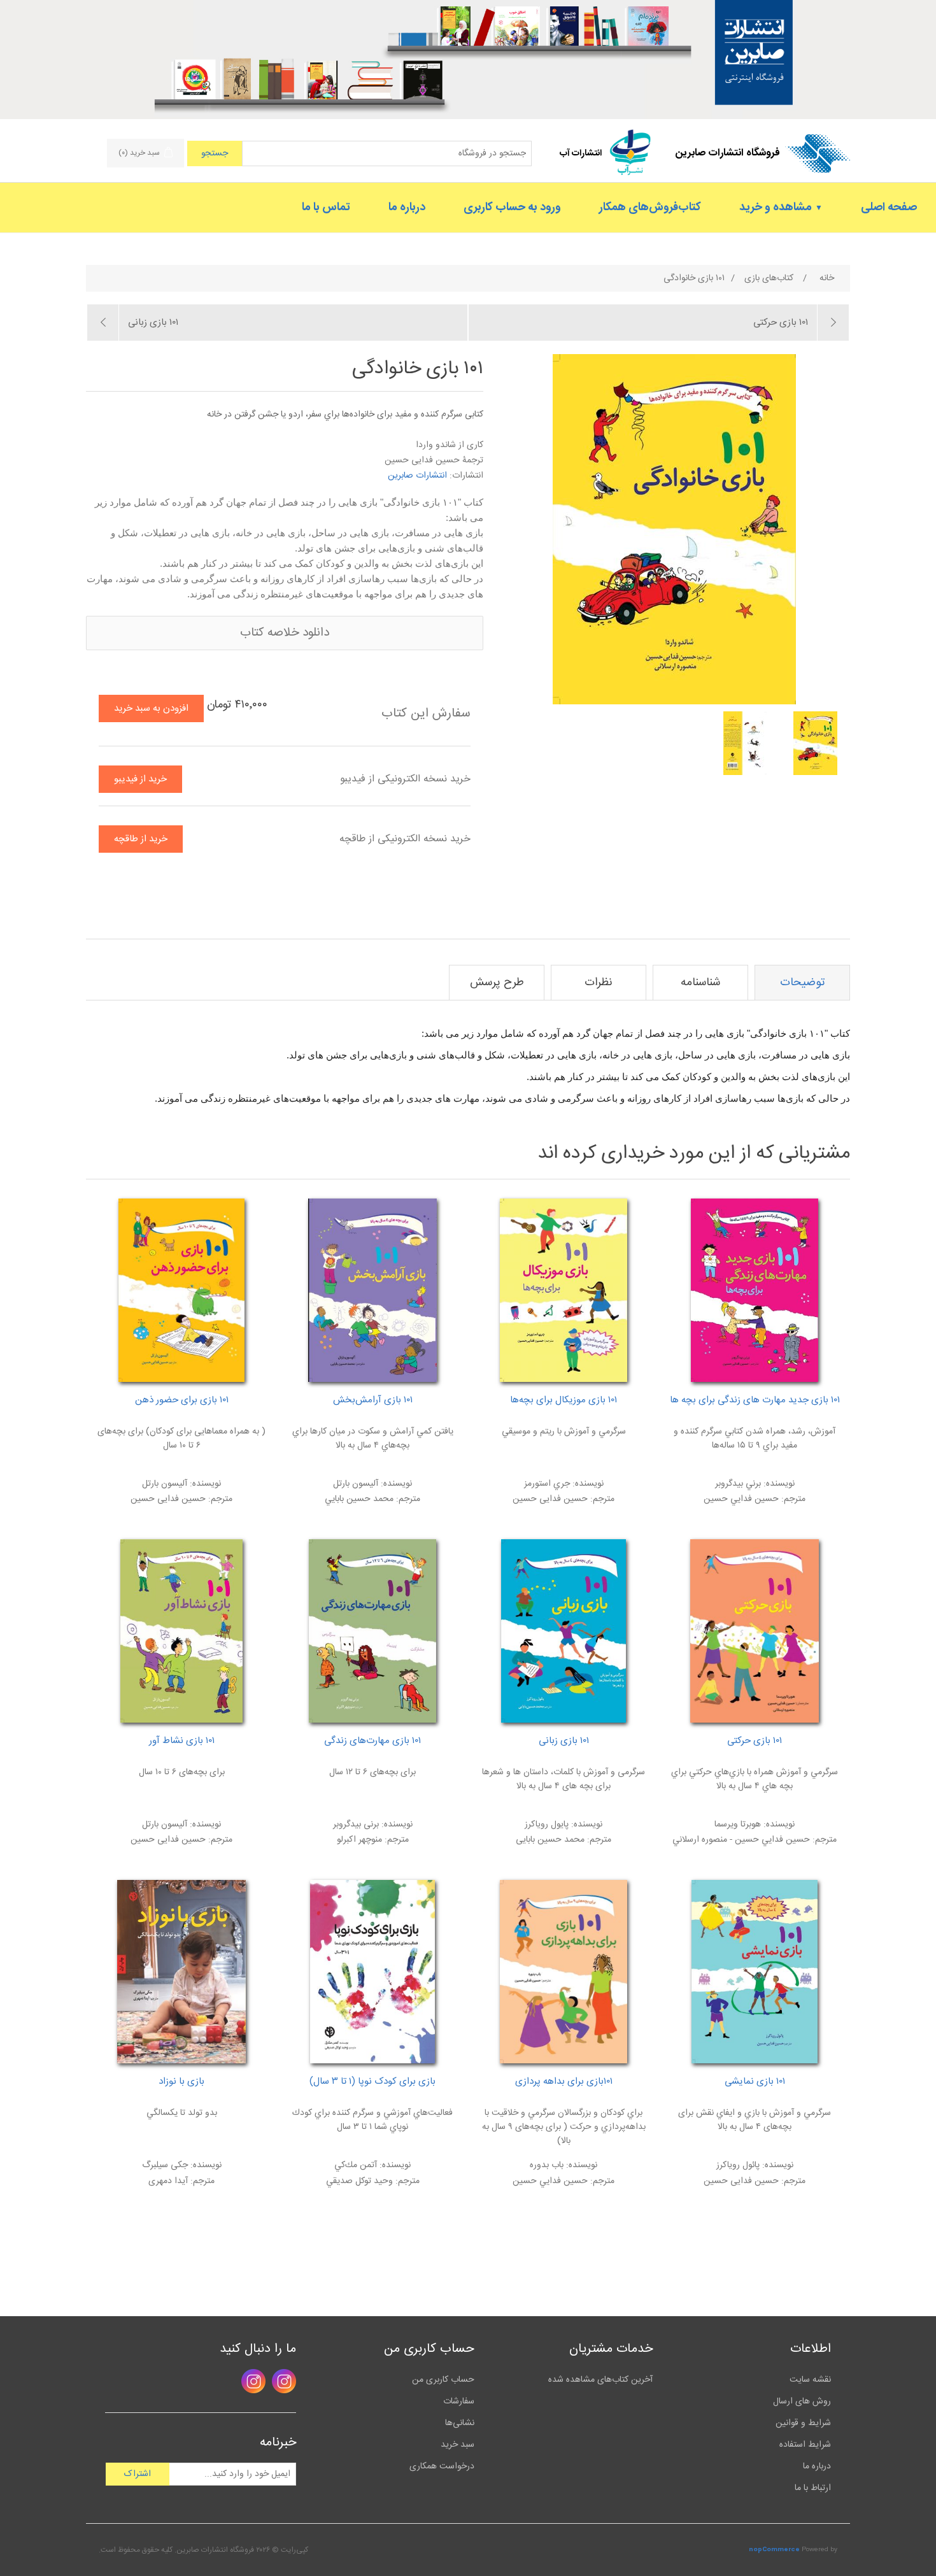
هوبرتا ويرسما (738, 1825)
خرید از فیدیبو (140, 779)
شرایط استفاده (805, 2445)
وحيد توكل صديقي (359, 2181)
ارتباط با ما (813, 2488)
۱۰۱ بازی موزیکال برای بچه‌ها (564, 1400)
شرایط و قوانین (803, 2423)
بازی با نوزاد (181, 2082)
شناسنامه (701, 983)
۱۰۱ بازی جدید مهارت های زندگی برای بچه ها (755, 1400)
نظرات (599, 983)
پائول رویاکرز (738, 2165)
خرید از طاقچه (141, 839)
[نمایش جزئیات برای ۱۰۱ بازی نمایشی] (755, 1972)
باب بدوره (547, 2165)
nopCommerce (774, 2550)
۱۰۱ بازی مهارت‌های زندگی (372, 1741)
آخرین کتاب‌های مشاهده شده (600, 2380)
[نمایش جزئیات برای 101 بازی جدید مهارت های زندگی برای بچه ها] (755, 1290)
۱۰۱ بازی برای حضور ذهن (182, 1400)
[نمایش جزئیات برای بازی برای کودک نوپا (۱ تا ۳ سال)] (372, 1972)
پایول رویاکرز (547, 1825)
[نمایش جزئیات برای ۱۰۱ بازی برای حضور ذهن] (181, 1290)
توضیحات (802, 983)
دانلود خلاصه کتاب (285, 633)
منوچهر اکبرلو (359, 1840)
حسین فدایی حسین (550, 1499)
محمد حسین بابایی (550, 1840)
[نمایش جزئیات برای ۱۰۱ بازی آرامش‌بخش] (372, 1290)
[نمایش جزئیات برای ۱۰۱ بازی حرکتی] (755, 1631)
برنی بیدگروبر (356, 1825)
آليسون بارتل (356, 1484)
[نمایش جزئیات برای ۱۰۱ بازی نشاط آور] (181, 1631)
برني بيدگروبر (738, 1484)
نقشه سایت (810, 2380)
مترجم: (792, 1499)
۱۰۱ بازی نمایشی (755, 2082)
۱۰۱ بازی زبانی (564, 1741)
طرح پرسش (497, 983)
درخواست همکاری (442, 2466)
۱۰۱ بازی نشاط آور (182, 1741)
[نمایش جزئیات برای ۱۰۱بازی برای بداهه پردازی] (564, 1972)
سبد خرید (457, 2445)
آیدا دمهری (168, 2181)
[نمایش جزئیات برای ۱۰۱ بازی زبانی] (564, 1631)
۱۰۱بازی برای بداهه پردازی (564, 2082)
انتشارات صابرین (417, 476)
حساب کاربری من (443, 2380)
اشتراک (138, 2474)
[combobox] (387, 153)
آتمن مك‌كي (356, 2165)
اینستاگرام (284, 2381)
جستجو (215, 153)
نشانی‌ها (460, 2423)
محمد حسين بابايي (359, 1499)
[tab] (802, 983)
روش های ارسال (802, 2402)
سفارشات (459, 2402)
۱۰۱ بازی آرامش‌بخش (373, 1400)
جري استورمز (547, 1484)
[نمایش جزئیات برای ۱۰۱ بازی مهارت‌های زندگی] (372, 1631)
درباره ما (817, 2466)
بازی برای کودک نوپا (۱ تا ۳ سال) (372, 2082)
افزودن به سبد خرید (151, 708)
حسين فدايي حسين (741, 1499)
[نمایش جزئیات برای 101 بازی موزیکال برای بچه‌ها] (564, 1290)
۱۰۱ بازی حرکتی (755, 1741)
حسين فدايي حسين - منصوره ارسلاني (741, 1840)
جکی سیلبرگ (165, 2165)
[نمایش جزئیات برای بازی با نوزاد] (181, 1972)
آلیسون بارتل (165, 1484)
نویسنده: (778, 1484)
